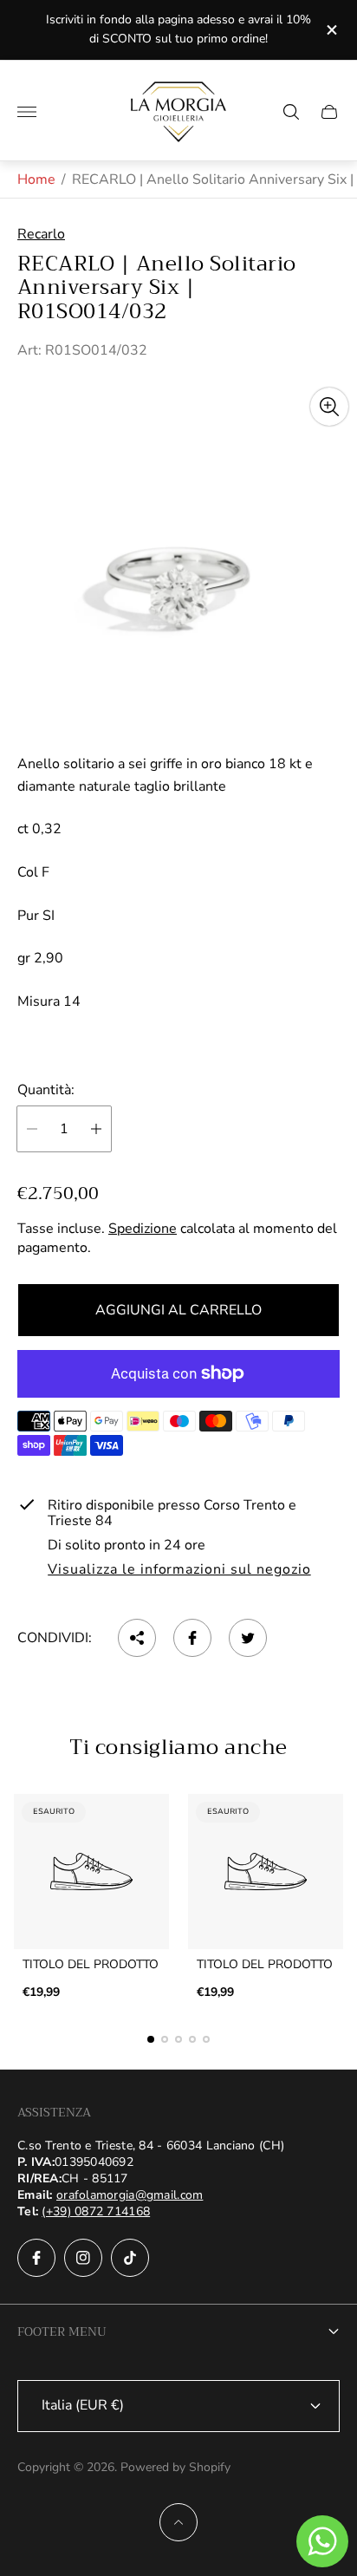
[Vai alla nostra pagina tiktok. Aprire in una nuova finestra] (130, 2258)
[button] (151, 2039)
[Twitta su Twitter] (248, 1638)
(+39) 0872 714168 (96, 2211)
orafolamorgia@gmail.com (130, 2195)
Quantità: (46, 1090)
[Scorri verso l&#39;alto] (178, 2522)
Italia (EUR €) (83, 2405)
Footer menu (62, 2331)
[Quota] (137, 1638)
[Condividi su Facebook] (192, 1638)
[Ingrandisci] (329, 407)
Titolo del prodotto (91, 1965)
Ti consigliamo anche (178, 1747)
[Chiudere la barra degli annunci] (331, 30)
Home (36, 179)
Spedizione (143, 1229)
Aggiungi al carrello (178, 1310)
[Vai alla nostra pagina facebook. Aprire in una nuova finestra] (36, 2258)
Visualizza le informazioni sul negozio (179, 1570)
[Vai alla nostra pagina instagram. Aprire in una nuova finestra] (83, 2258)
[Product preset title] (91, 1872)
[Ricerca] (291, 112)
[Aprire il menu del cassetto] (27, 112)
